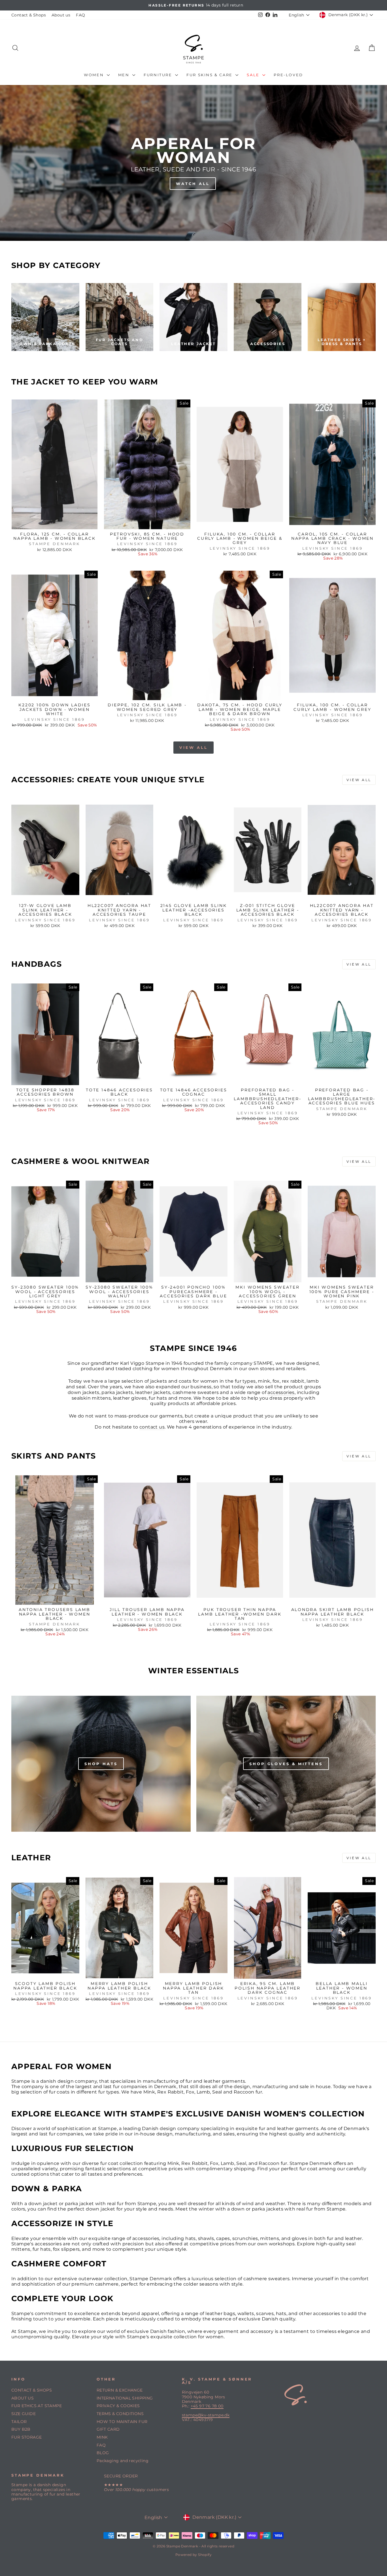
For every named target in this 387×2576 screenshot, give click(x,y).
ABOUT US (23, 2398)
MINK (102, 2437)
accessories (281, 1392)
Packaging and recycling (123, 2461)
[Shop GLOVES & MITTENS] (286, 1764)
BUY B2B (21, 2429)
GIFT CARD (108, 2429)
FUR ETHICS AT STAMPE (37, 2406)
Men (125, 75)
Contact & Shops (29, 15)
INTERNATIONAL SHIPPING (125, 2398)
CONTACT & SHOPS (32, 2390)
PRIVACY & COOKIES (118, 2406)
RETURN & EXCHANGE (120, 2390)
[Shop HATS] (101, 1764)
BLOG (103, 2453)
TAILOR (19, 2422)
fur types (245, 1381)
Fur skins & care (210, 75)
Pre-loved (288, 75)
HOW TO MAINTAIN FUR (122, 2422)
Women (95, 75)
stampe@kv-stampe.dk (206, 2415)
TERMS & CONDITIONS (120, 2414)
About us (61, 15)
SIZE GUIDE (24, 2414)
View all (193, 747)
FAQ (80, 15)
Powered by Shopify (193, 2555)
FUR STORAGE (26, 2437)
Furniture (159, 75)
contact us (152, 1427)
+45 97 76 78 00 (207, 2406)
